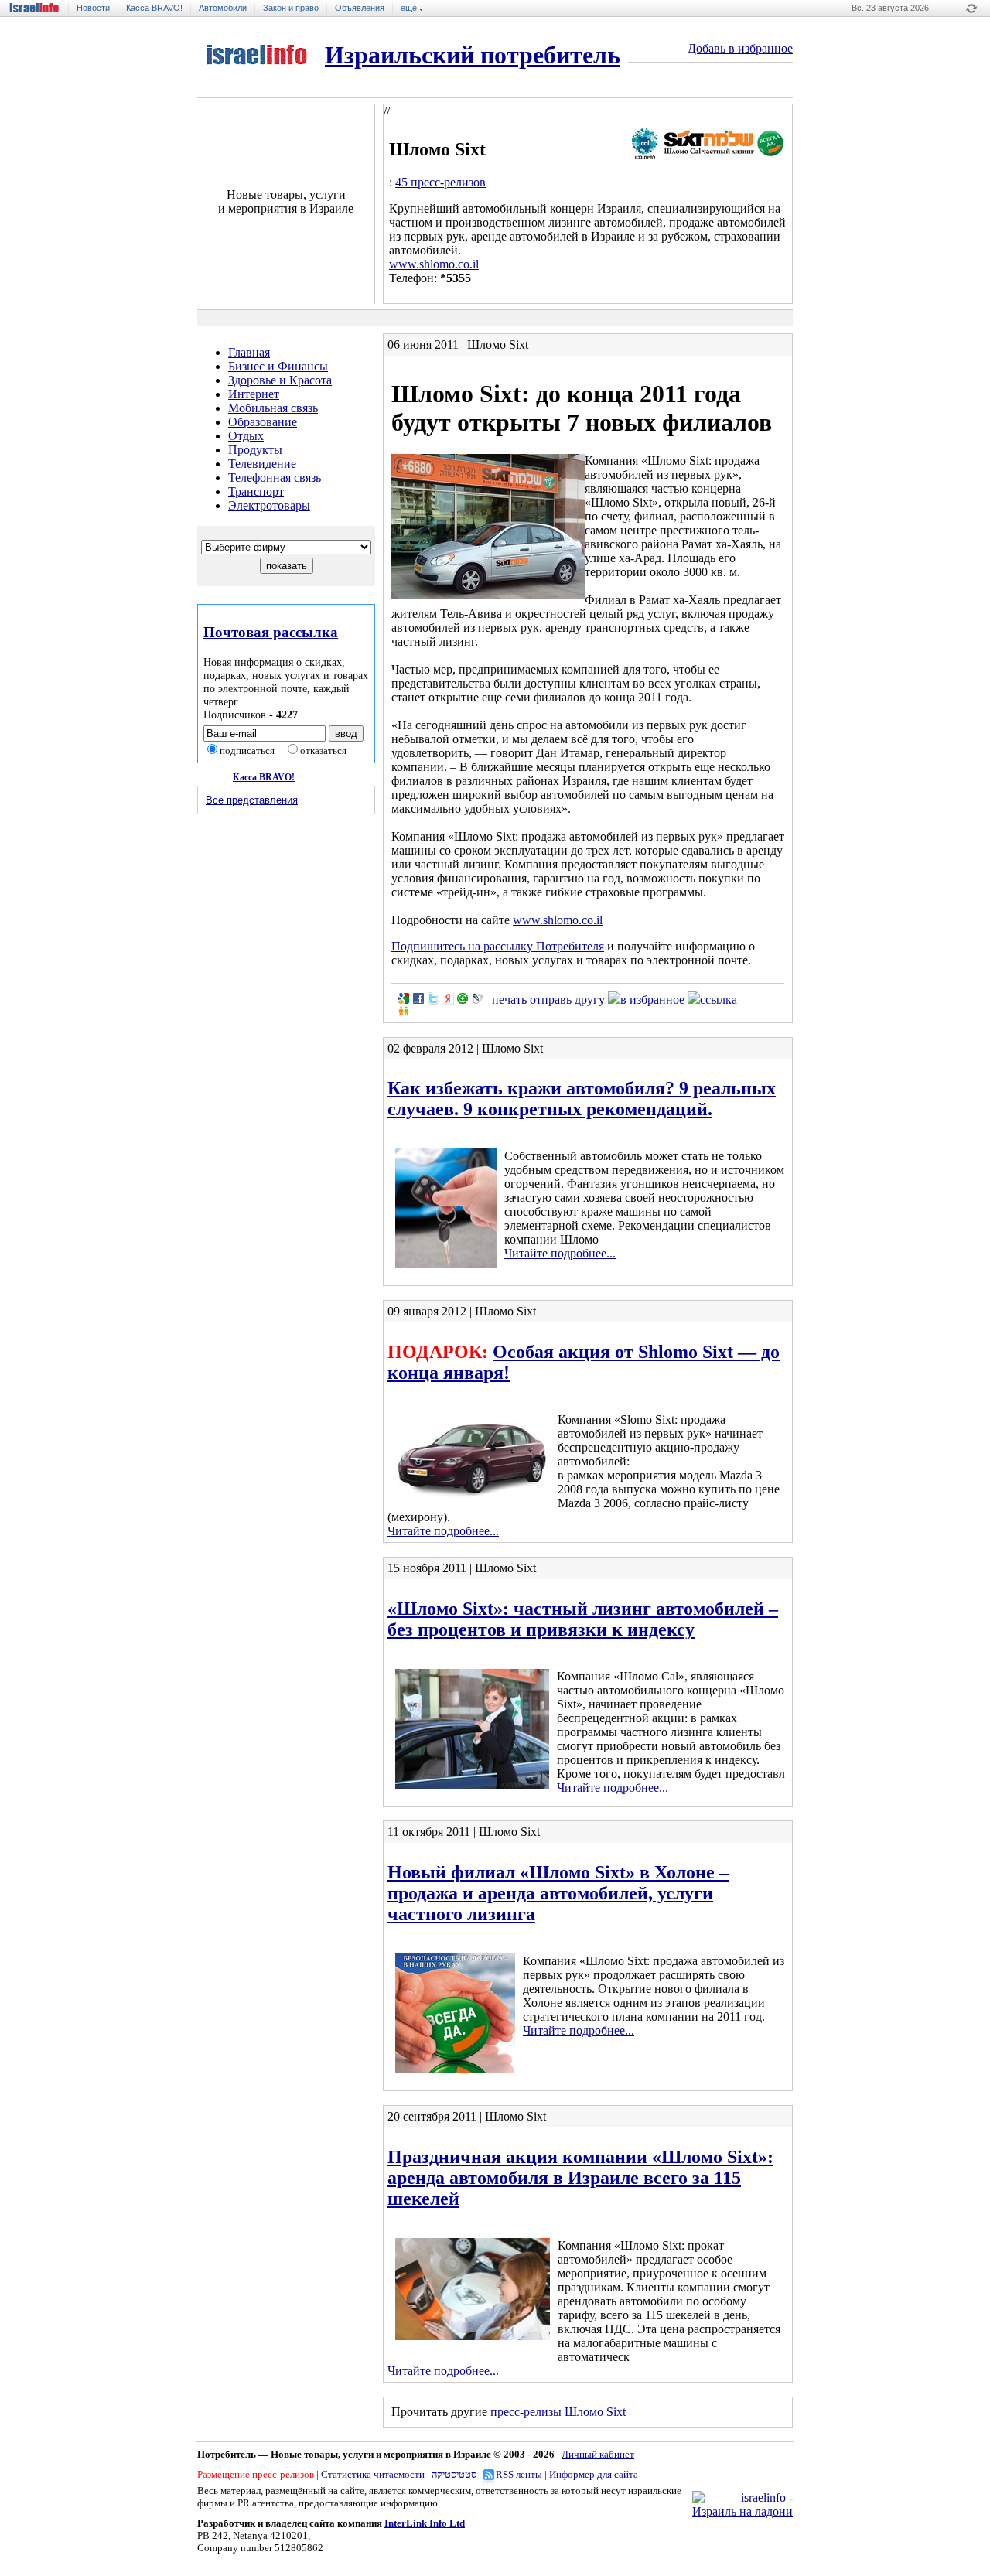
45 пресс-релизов (440, 182)
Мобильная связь (273, 408)
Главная (249, 352)
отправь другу (567, 1000)
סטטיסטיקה (454, 2474)
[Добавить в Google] (404, 998)
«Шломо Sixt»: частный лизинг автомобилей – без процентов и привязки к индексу (583, 1619)
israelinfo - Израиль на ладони (39, 8)
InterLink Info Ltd (425, 2523)
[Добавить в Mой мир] (463, 998)
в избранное (652, 1000)
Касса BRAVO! (154, 8)
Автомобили (223, 8)
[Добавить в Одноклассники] (404, 1011)
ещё (410, 8)
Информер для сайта (594, 2474)
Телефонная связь (275, 478)
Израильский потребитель (473, 55)
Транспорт (256, 491)
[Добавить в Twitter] (433, 998)
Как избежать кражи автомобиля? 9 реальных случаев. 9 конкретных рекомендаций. (582, 1099)
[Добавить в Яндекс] (448, 998)
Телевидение (262, 464)
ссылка (719, 1000)
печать (509, 1000)
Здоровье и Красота (280, 380)
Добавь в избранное (740, 48)
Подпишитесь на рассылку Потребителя (498, 946)
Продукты (255, 450)
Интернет (254, 394)
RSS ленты (519, 2474)
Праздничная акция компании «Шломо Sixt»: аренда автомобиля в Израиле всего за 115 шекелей (580, 2178)
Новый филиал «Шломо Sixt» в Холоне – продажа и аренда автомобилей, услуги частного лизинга (558, 1893)
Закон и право (291, 8)
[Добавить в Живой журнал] (477, 998)
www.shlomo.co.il (434, 264)
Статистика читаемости (373, 2474)
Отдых (246, 436)
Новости (93, 8)
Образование (263, 422)
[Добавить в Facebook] (418, 998)
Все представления (252, 800)
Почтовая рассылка (271, 632)
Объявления (360, 8)
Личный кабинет (598, 2454)
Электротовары (269, 505)
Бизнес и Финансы (278, 366)
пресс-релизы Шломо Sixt (558, 2412)
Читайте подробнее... (560, 1253)
